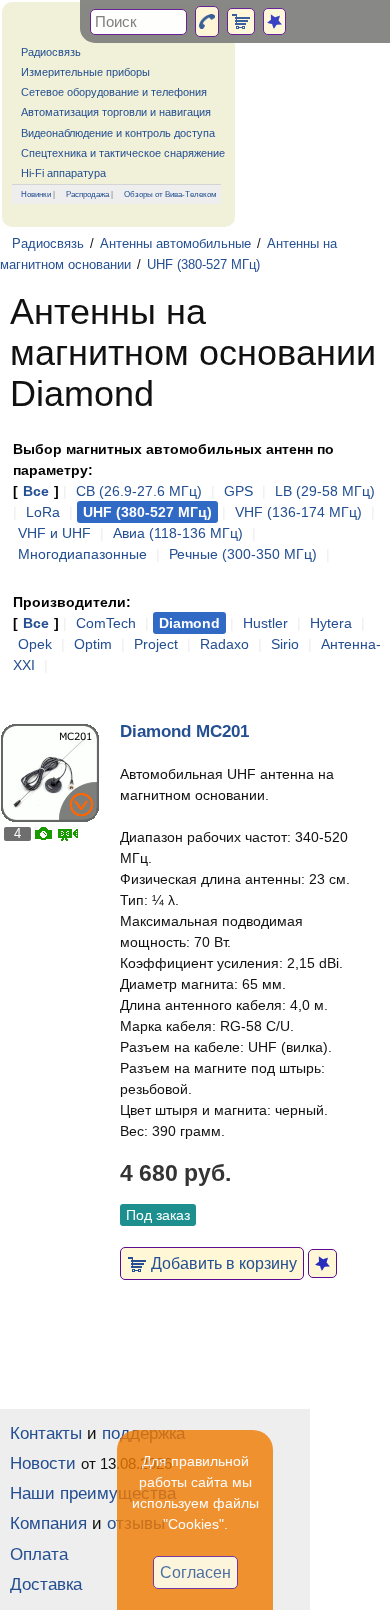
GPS (238, 491)
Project (156, 644)
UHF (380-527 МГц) (203, 265)
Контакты (46, 1433)
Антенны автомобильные (175, 244)
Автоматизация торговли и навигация (116, 112)
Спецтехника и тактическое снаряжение (123, 153)
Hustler (265, 623)
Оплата (39, 1554)
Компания (48, 1523)
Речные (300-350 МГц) (243, 554)
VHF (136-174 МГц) (298, 512)
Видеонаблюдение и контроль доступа (118, 133)
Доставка (46, 1584)
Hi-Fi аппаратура (63, 173)
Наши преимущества (93, 1493)
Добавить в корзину (222, 1263)
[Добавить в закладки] (322, 1263)
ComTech (106, 623)
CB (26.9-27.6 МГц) (139, 491)
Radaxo (224, 644)
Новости (43, 1463)
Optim (93, 644)
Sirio (285, 644)
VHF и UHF (54, 533)
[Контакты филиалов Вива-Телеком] (207, 21)
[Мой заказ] (241, 21)
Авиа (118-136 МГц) (178, 533)
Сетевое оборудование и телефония (114, 92)
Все (36, 491)
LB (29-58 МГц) (325, 491)
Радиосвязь (51, 52)
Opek (35, 644)
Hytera (331, 623)
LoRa (43, 512)
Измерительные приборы (85, 72)
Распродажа (87, 194)
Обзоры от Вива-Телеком (170, 194)
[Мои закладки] (274, 21)
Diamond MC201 (184, 731)
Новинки (36, 194)
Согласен (195, 1572)
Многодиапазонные (82, 554)
